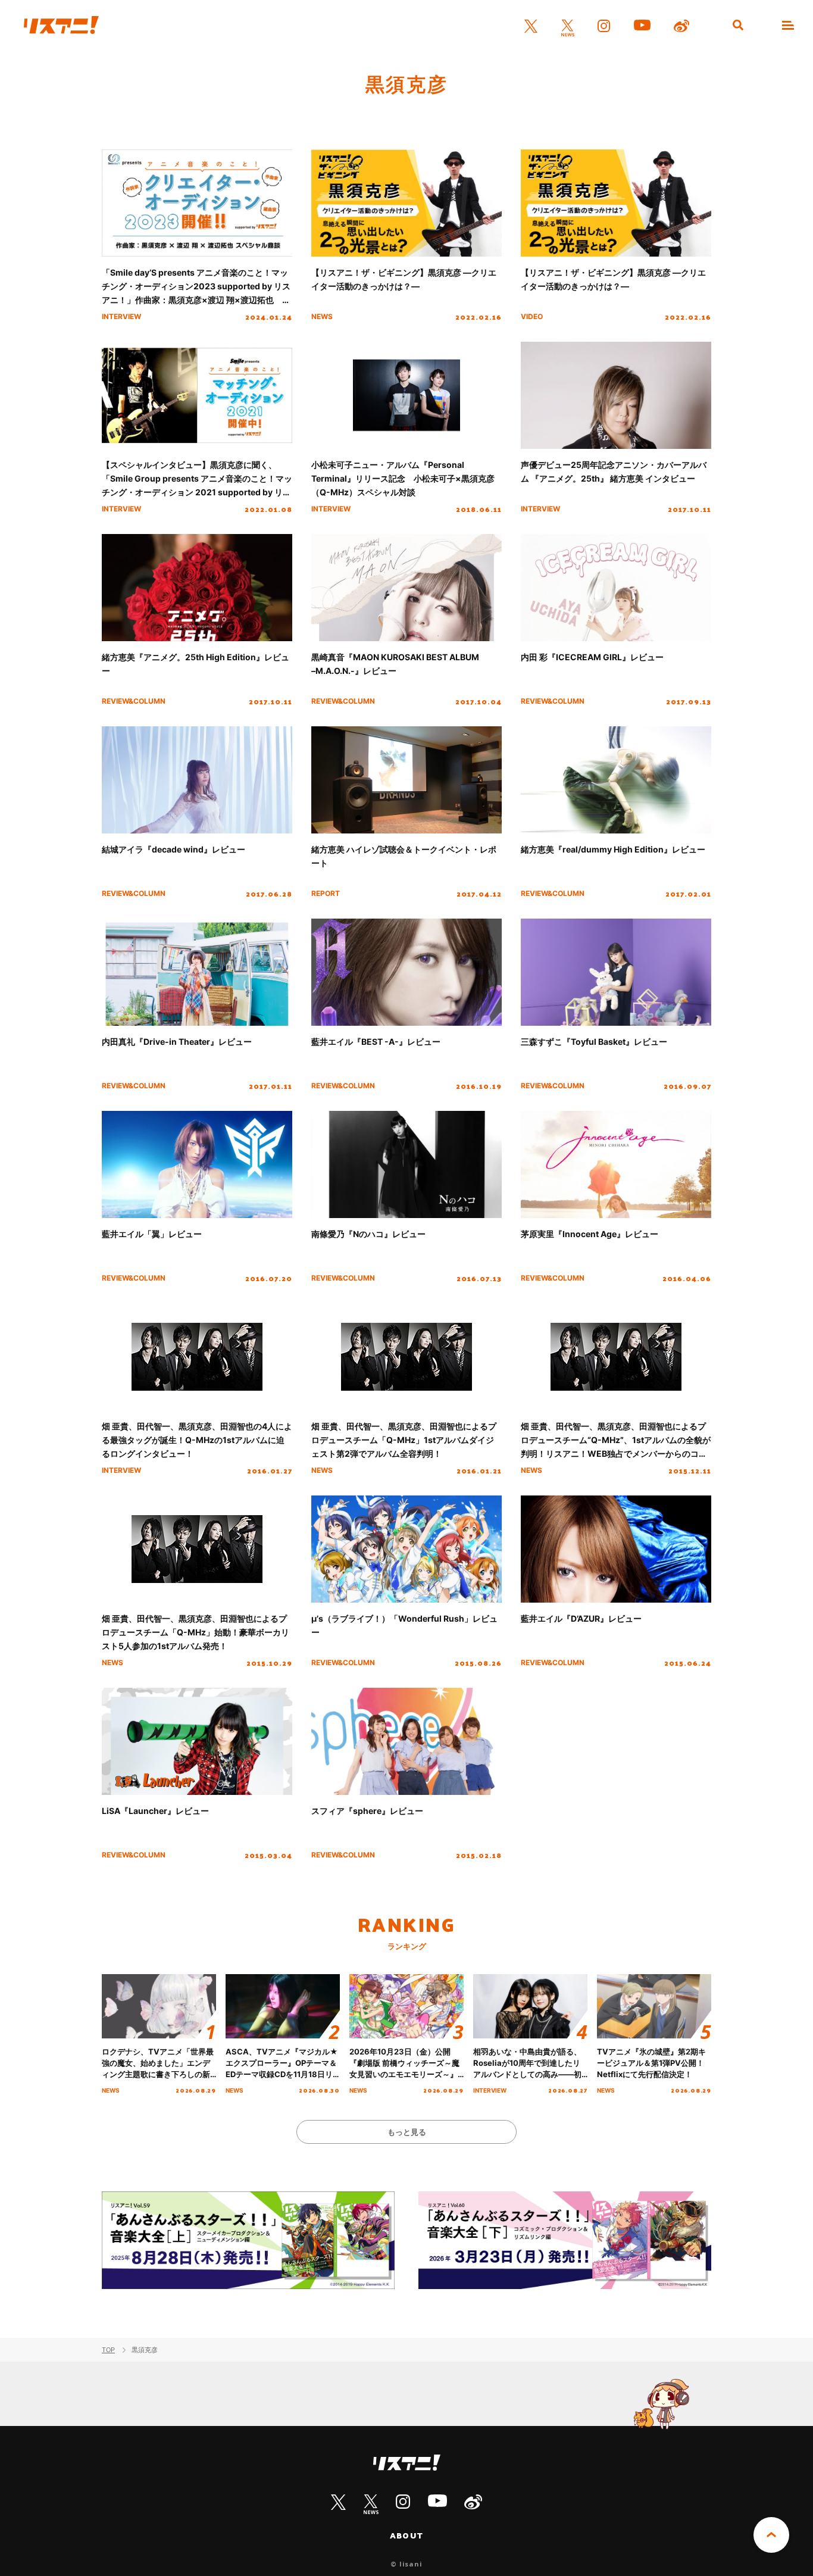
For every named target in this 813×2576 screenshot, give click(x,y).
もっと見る (407, 2132)
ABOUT (406, 2536)
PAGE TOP (771, 2535)
